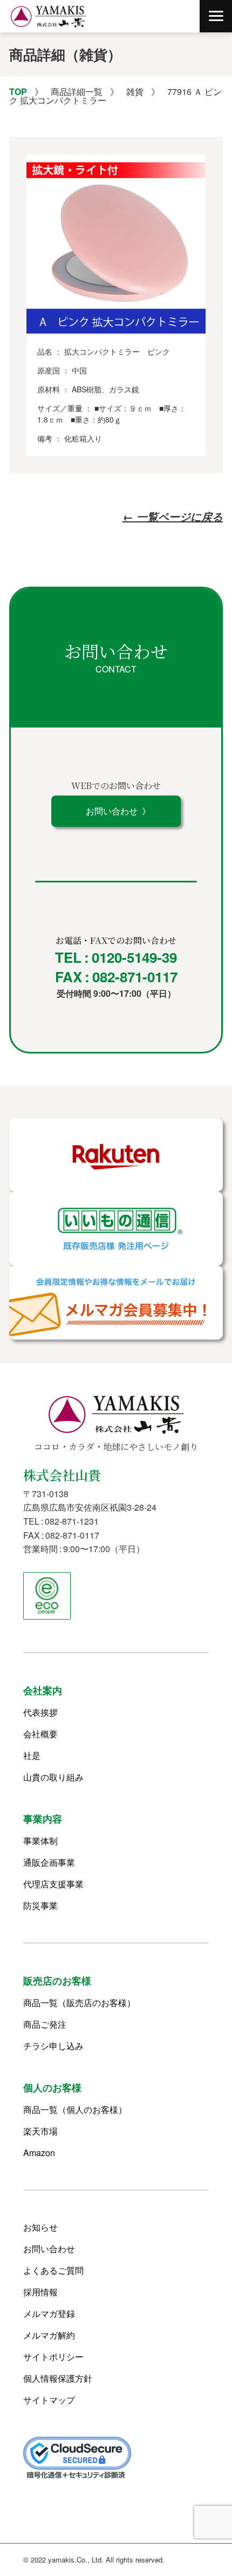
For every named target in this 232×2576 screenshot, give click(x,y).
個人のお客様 (52, 2088)
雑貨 (135, 91)
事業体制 (40, 1841)
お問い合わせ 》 (116, 811)
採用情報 (40, 2292)
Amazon (39, 2153)
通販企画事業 (49, 1863)
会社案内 (43, 1690)
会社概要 (40, 1734)
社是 (32, 1756)
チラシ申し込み (53, 2046)
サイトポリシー (53, 2357)
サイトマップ (49, 2400)
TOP (18, 91)
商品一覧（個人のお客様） (75, 2110)
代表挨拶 (40, 1712)
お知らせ (40, 2227)
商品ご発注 (45, 2024)
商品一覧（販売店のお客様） (79, 2003)
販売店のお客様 (57, 1981)
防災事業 (40, 1906)
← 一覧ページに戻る (173, 516)
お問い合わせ (49, 2249)
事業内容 (43, 1819)
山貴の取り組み (53, 1777)
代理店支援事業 (53, 1884)
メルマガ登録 (49, 2314)
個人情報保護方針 (58, 2378)
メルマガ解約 (49, 2335)
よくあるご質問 (53, 2271)
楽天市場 (40, 2131)
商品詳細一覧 (77, 91)
